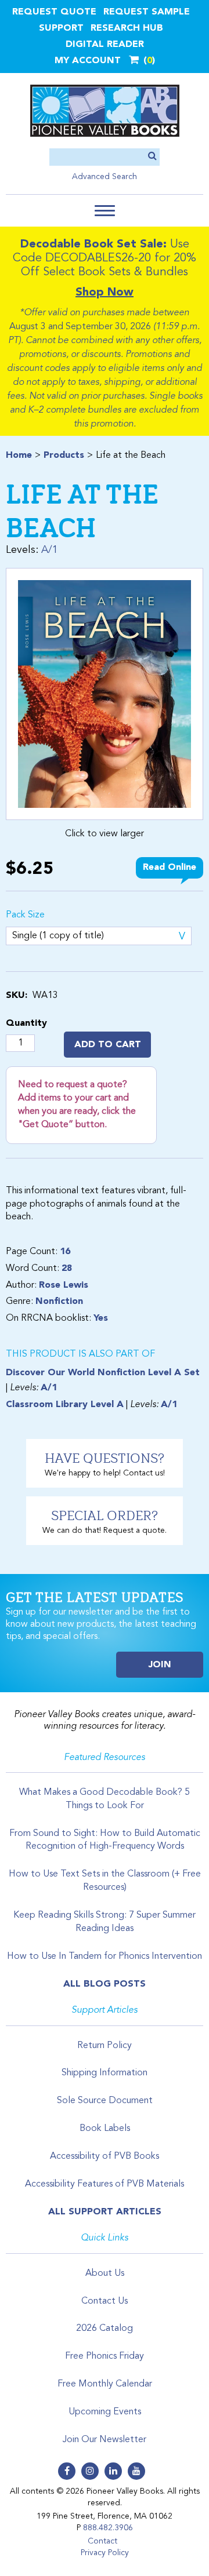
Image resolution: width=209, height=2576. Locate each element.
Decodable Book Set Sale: (93, 245)
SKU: (17, 996)
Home (19, 456)
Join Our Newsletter (105, 2440)
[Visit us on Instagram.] (90, 2471)
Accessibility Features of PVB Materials (105, 2184)
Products (64, 456)
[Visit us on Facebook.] (67, 2471)
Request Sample (147, 12)
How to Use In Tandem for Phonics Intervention (105, 1956)
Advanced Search (105, 177)
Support (61, 28)
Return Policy (105, 2046)
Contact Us (105, 2301)
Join (160, 1665)
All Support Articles (105, 2212)
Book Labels (105, 2129)
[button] (105, 211)
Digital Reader (105, 45)
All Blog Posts (105, 1984)
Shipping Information (105, 2073)
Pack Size (25, 915)
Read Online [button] (170, 868)
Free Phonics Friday (105, 2356)
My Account (88, 61)
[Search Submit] (152, 157)
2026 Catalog (105, 2329)
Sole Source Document (105, 2101)
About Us (105, 2273)
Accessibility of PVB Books (105, 2156)
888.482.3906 (108, 2528)
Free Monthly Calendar (105, 2384)
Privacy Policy (105, 2553)
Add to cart (108, 1045)
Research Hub (127, 28)
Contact (102, 2541)
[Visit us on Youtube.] (136, 2471)
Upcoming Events (105, 2412)
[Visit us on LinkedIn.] (113, 2471)
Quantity (26, 1023)
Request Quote (54, 12)
